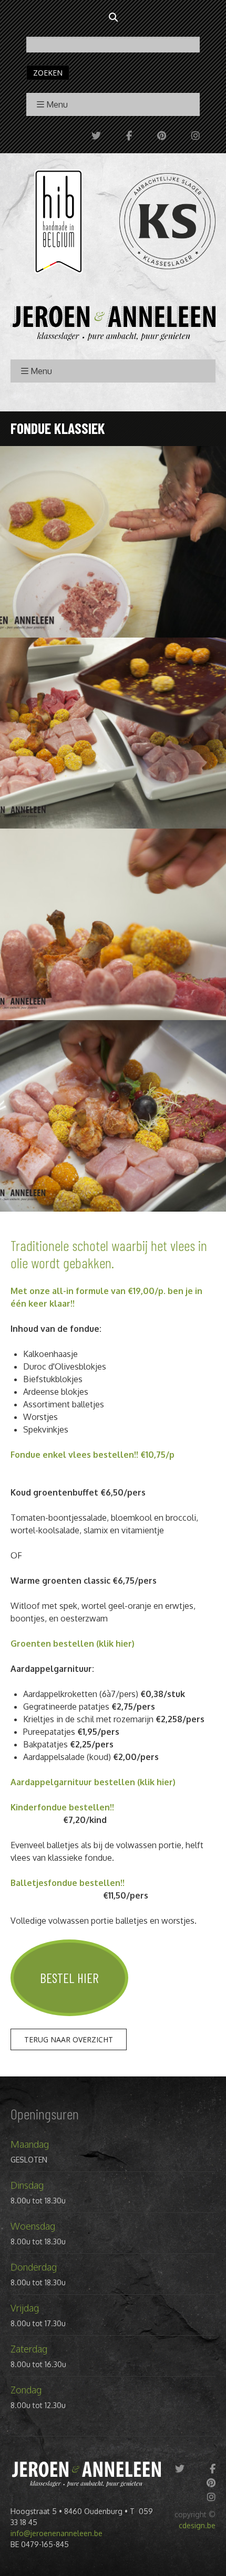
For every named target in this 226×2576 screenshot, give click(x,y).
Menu (57, 104)
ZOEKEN (48, 73)
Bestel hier (69, 1978)
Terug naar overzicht (69, 2039)
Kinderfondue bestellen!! (63, 1807)
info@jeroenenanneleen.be (56, 2533)
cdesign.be (197, 2525)
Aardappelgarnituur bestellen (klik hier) (93, 1782)
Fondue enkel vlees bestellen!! (74, 1455)
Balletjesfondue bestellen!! (70, 1883)
